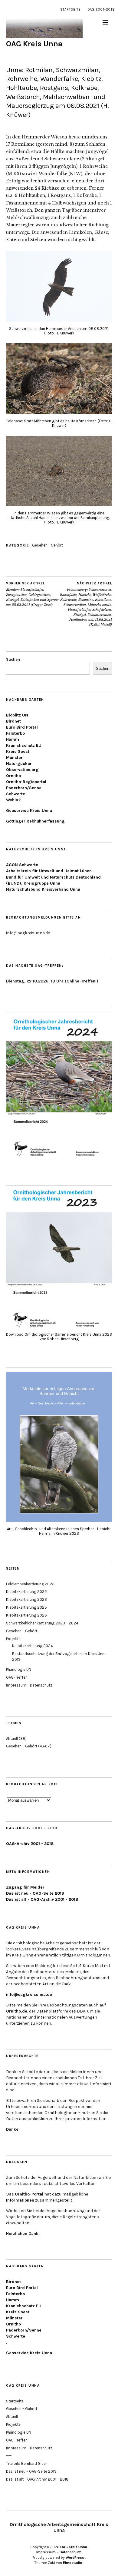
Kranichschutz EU (24, 745)
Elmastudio (72, 2563)
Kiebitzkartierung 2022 (26, 1592)
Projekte (13, 1639)
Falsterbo (15, 733)
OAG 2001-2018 (101, 10)
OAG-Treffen (17, 1677)
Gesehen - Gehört (48, 545)
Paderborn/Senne (24, 788)
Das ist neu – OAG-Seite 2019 (31, 2471)
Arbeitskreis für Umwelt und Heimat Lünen (49, 871)
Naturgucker (19, 764)
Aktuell (12, 1738)
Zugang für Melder (25, 1887)
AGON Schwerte (22, 865)
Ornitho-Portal (29, 2194)
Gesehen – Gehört (22, 1631)
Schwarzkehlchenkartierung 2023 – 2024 (42, 1623)
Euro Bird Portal (22, 727)
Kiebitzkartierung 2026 (26, 1615)
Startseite (70, 10)
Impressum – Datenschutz (29, 1685)
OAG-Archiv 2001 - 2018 (30, 1844)
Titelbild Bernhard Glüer (26, 2463)
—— (9, 2456)
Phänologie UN (19, 1669)
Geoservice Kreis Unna (29, 811)
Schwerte (16, 794)
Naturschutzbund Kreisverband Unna (43, 889)
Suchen (13, 659)
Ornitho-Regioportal (26, 782)
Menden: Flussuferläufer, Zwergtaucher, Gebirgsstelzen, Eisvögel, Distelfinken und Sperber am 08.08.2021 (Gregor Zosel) (33, 594)
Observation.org (22, 770)
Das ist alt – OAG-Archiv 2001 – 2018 (37, 2479)
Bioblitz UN (17, 715)
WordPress (75, 2558)
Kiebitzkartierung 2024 (33, 1646)
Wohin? (13, 800)
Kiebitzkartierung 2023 (26, 1599)
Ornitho (13, 776)
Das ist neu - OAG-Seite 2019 (35, 1893)
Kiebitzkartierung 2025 (26, 1607)
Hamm (13, 739)
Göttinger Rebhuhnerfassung (35, 821)
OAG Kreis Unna (34, 44)
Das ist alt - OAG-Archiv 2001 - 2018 (42, 1899)
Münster (14, 758)
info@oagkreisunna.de (29, 1994)
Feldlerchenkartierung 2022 (30, 1584)
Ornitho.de (17, 2011)
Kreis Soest (18, 751)
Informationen (20, 2200)
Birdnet (13, 721)
